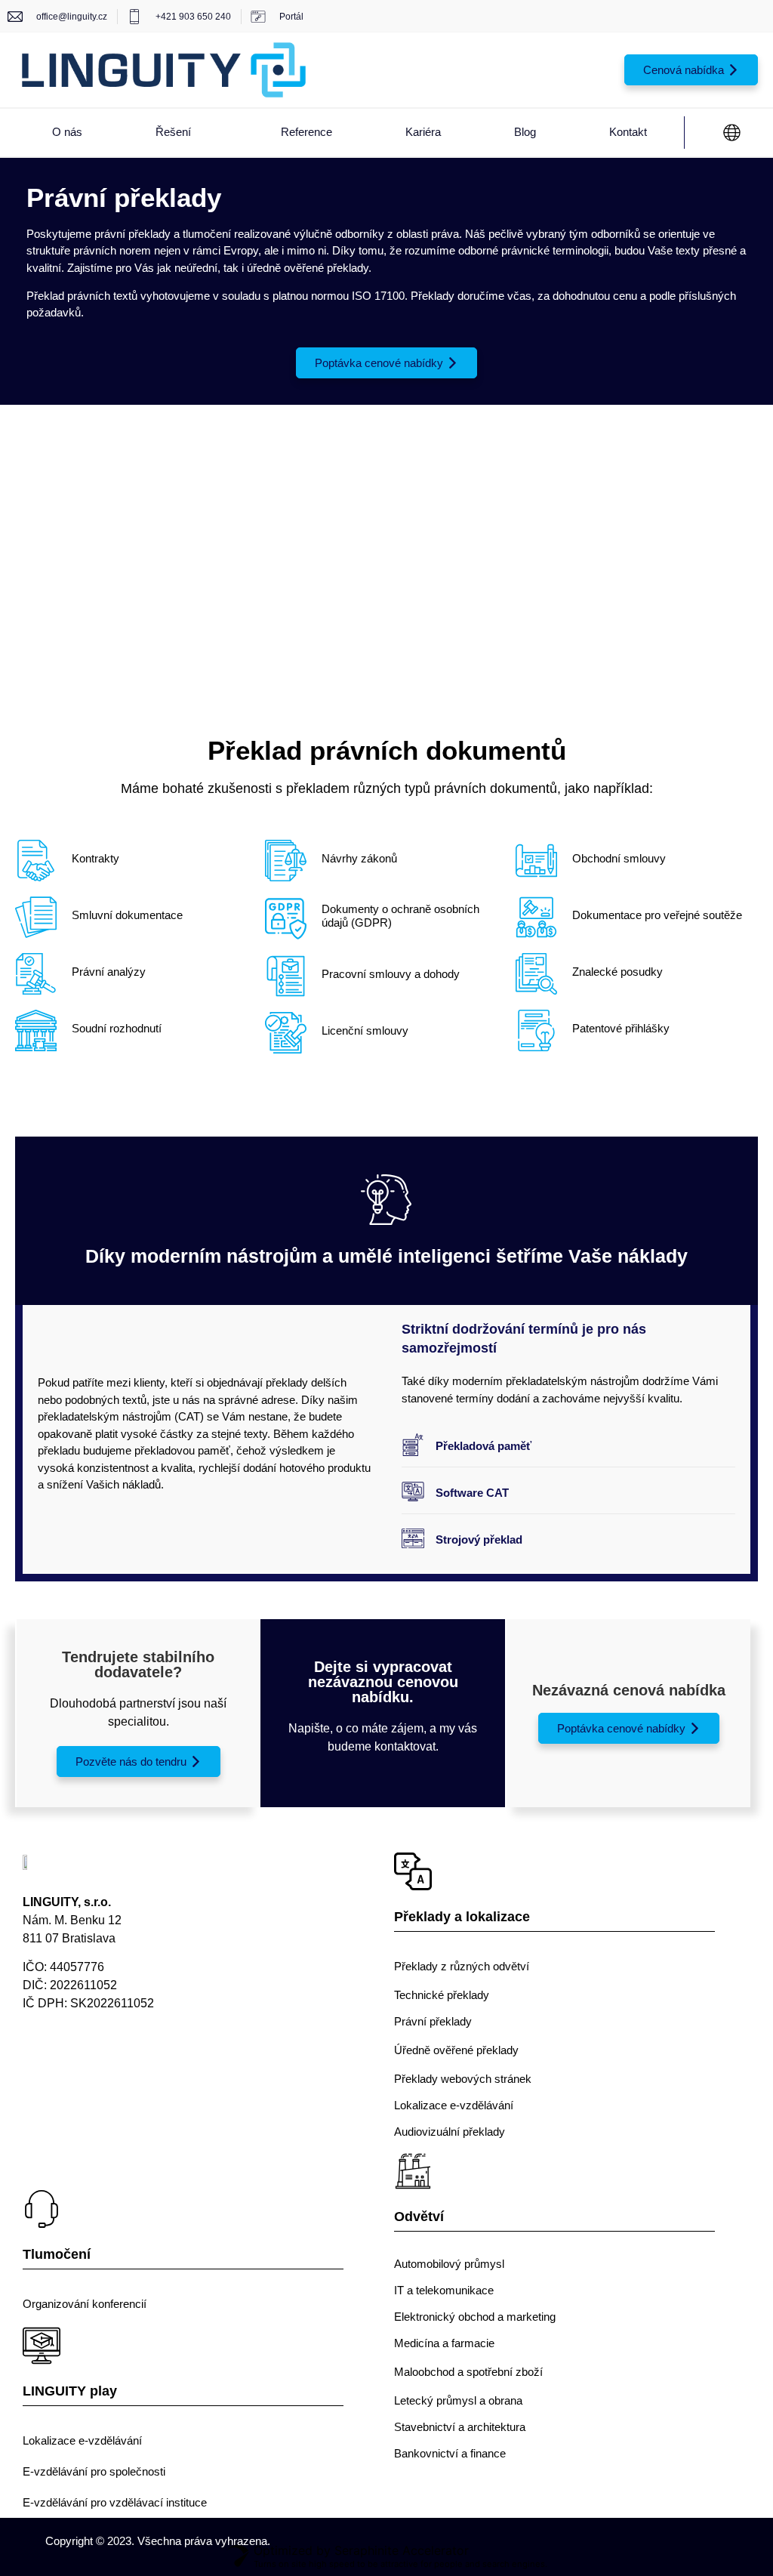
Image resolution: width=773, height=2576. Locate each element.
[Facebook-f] (40, 2061)
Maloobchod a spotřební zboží (468, 2372)
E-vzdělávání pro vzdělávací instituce (115, 2502)
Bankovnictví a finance (450, 2453)
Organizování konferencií (85, 2304)
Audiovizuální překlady (450, 2132)
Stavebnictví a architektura (460, 2427)
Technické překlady (442, 1995)
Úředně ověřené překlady (456, 2050)
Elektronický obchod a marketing (475, 2317)
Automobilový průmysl (449, 2264)
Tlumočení (57, 2254)
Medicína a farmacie (444, 2343)
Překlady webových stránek (463, 2079)
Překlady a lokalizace (462, 1917)
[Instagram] (153, 2061)
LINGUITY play (70, 2391)
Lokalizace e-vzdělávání (454, 2105)
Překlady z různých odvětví (462, 1966)
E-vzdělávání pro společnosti (94, 2471)
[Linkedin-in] (96, 2061)
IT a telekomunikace (444, 2290)
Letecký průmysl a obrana (458, 2400)
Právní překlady (433, 2021)
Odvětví (419, 2217)
